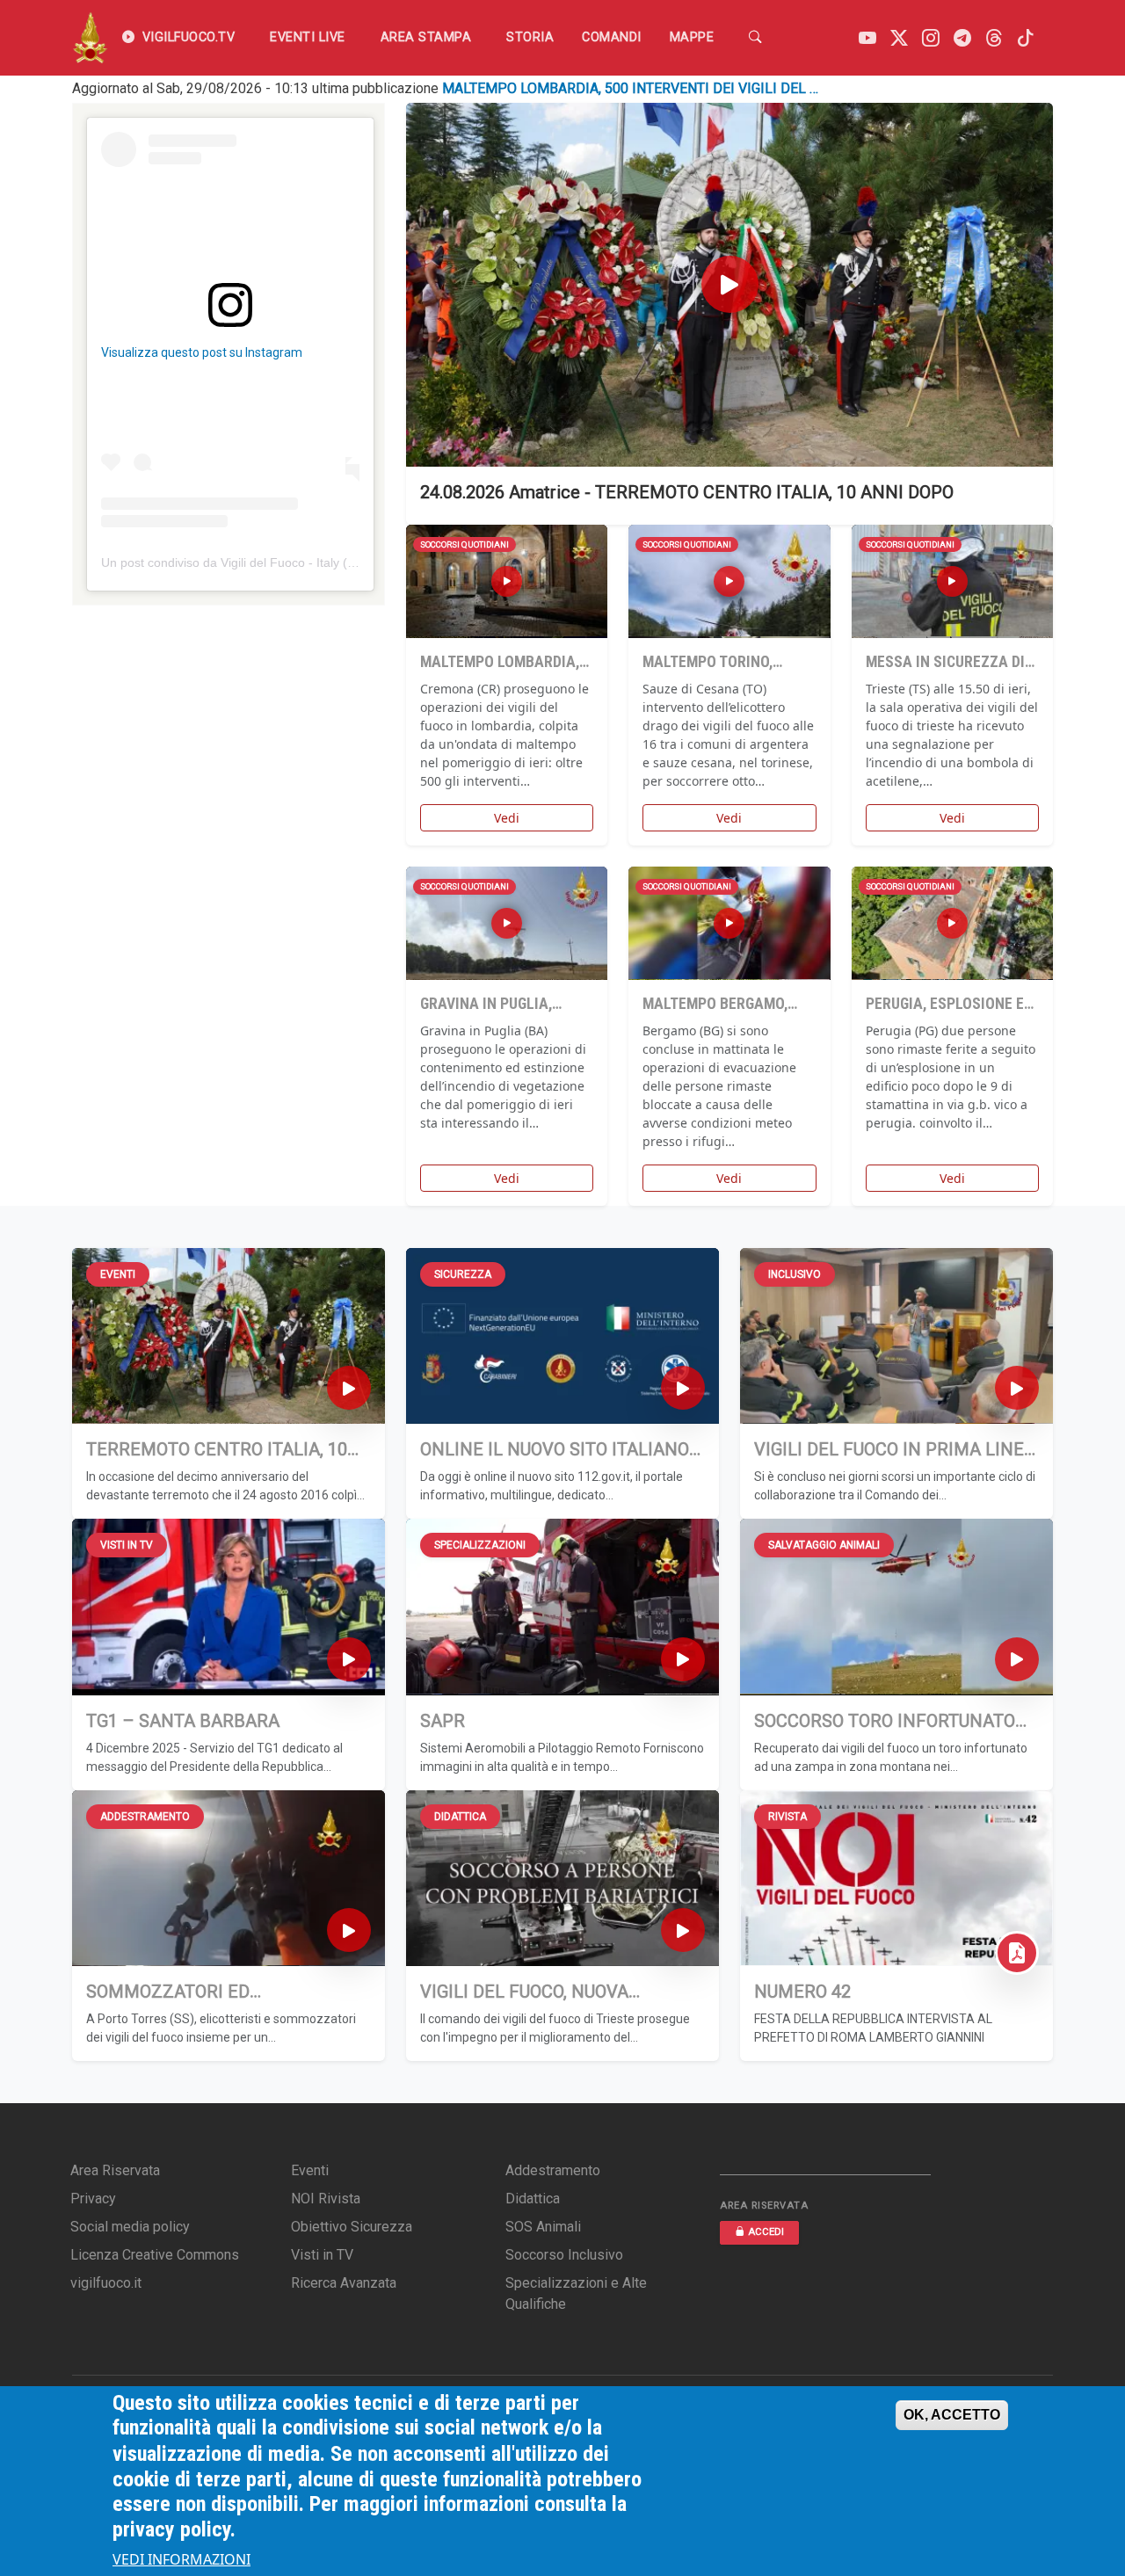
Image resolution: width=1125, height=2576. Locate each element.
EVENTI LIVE (308, 37)
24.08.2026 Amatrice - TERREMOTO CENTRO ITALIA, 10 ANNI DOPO (687, 492)
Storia (530, 37)
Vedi (507, 818)
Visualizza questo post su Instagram (202, 352)
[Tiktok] (1026, 38)
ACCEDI (766, 2232)
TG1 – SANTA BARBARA (183, 1721)
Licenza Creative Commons (155, 2255)
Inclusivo (795, 1274)
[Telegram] (962, 38)
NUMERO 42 (802, 1992)
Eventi (118, 1274)
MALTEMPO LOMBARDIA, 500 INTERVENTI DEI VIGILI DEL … (630, 88)
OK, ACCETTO (952, 2415)
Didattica (460, 1817)
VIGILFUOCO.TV (189, 37)
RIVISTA (787, 1817)
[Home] (90, 38)
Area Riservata (115, 2170)
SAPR (443, 1721)
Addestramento (145, 1817)
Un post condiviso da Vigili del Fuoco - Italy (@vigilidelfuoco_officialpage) (303, 562)
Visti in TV (127, 1545)
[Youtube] (867, 38)
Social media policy (130, 2227)
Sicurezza (463, 1274)
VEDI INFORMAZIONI (181, 2560)
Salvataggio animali (824, 1545)
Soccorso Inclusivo (564, 2255)
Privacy (93, 2199)
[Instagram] (931, 38)
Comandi (612, 37)
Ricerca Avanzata (344, 2283)
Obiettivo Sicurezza (352, 2227)
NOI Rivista (326, 2199)
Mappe (692, 37)
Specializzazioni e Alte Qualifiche (576, 2293)
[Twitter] (899, 38)
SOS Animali (543, 2227)
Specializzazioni (480, 1545)
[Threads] (994, 38)
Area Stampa (426, 37)
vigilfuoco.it (106, 2283)
